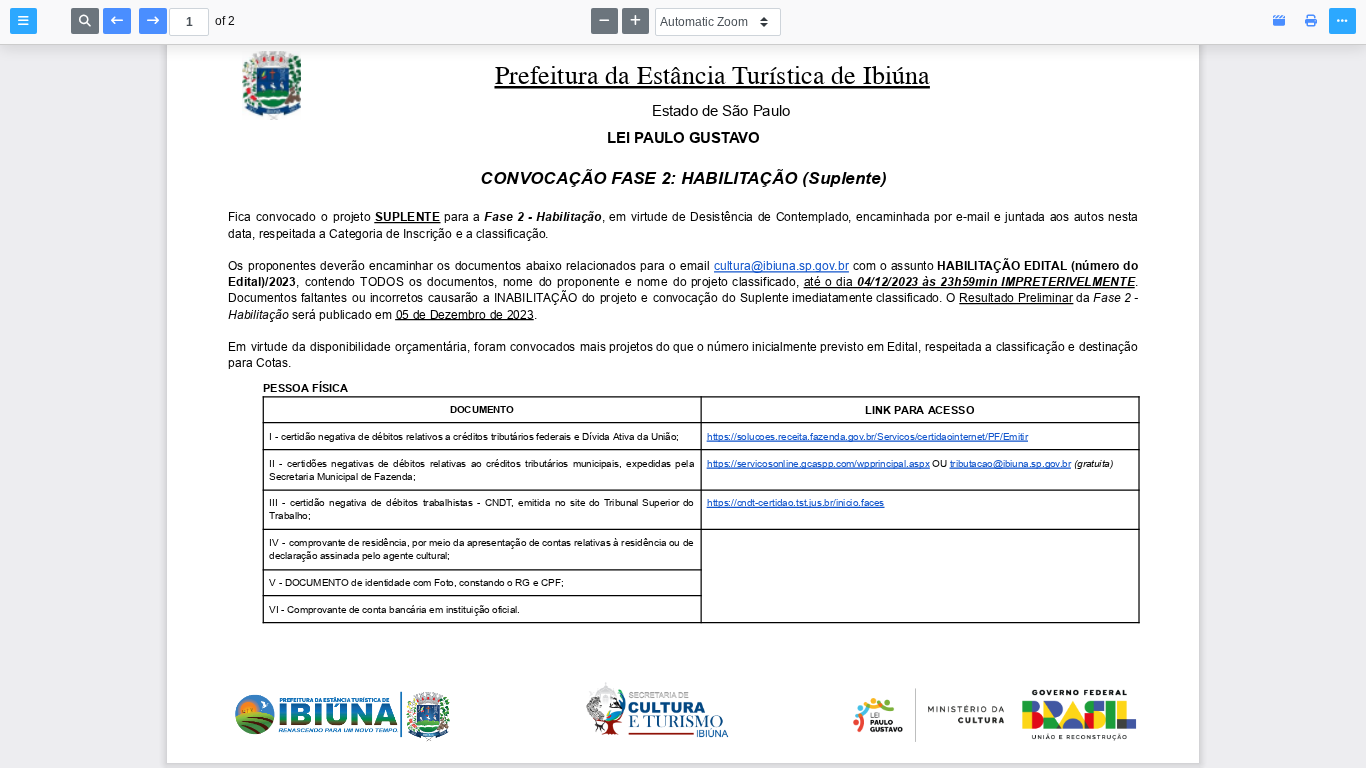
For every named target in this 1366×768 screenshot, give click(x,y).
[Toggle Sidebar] (23, 21)
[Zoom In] (635, 21)
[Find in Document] (85, 21)
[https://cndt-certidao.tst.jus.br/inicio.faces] (795, 502)
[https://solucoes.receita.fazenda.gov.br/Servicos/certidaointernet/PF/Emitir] (867, 436)
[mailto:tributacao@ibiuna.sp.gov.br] (1010, 462)
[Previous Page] (117, 21)
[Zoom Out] (604, 21)
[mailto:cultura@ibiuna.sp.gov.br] (781, 266)
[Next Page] (153, 21)
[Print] (1311, 21)
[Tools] (1342, 21)
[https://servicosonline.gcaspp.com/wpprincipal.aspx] (818, 462)
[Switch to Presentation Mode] (1279, 21)
